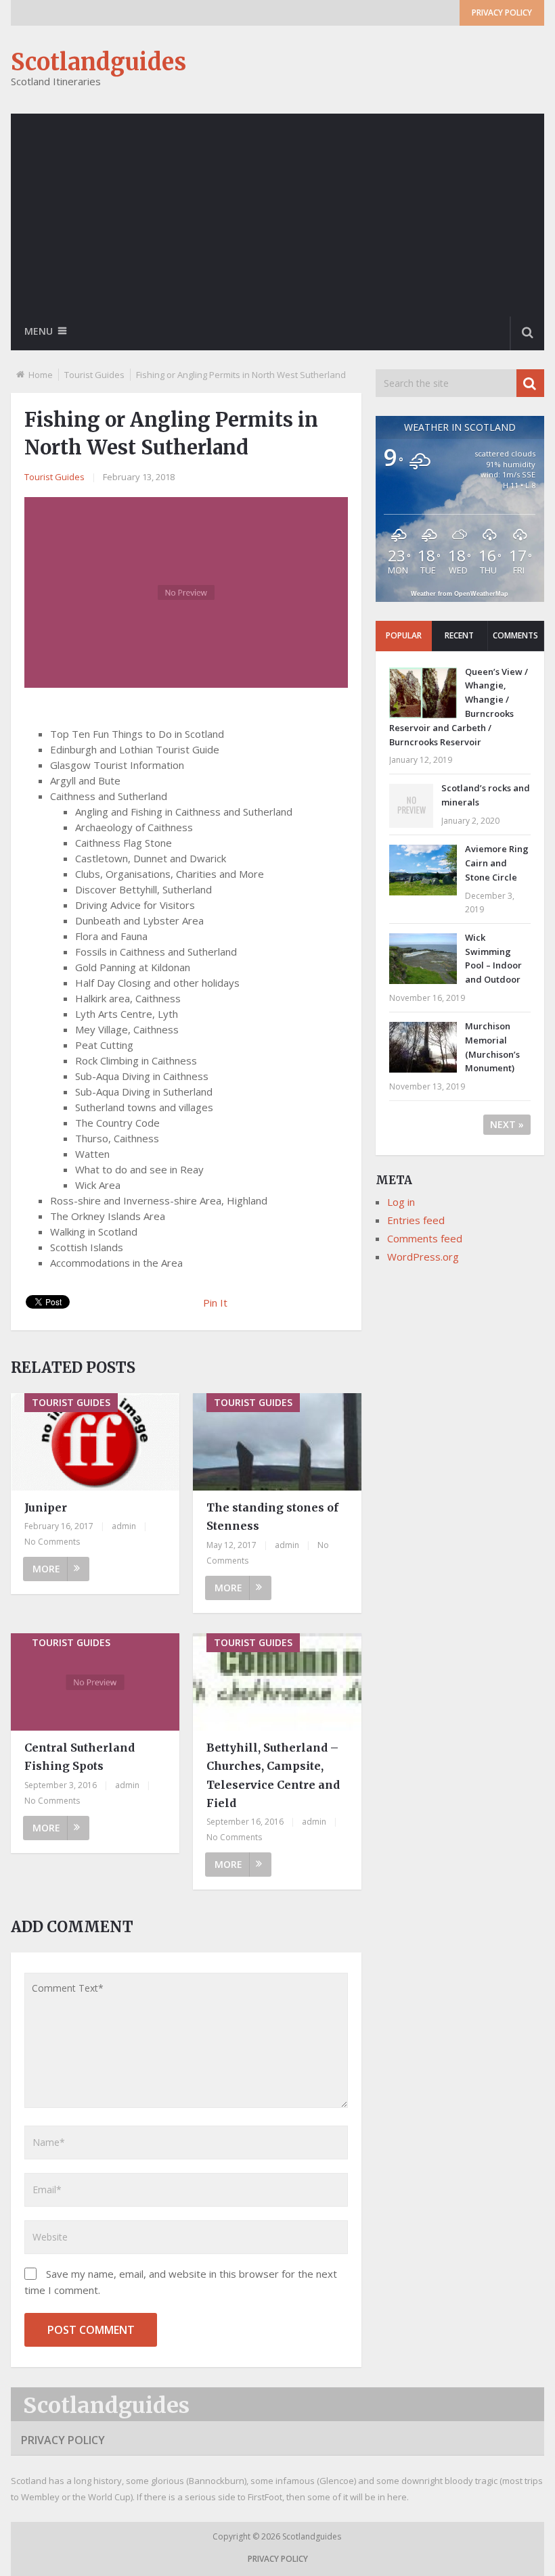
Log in (401, 1202)
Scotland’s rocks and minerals (486, 795)
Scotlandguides (98, 62)
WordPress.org (423, 1257)
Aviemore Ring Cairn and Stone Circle (497, 863)
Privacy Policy (63, 2440)
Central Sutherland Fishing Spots (80, 1757)
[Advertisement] (278, 215)
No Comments (52, 1542)
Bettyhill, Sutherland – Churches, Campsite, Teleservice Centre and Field (273, 1775)
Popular (404, 635)
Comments (515, 635)
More (46, 1569)
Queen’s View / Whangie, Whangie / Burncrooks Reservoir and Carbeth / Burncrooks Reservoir (459, 707)
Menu (39, 331)
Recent (459, 635)
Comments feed (425, 1238)
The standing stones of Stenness (272, 1517)
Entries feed (416, 1220)
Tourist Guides (94, 375)
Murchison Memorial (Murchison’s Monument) (492, 1047)
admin (124, 1526)
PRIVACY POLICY (502, 13)
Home (41, 375)
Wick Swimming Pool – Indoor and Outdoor (493, 958)
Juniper (46, 1507)
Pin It (215, 1303)
